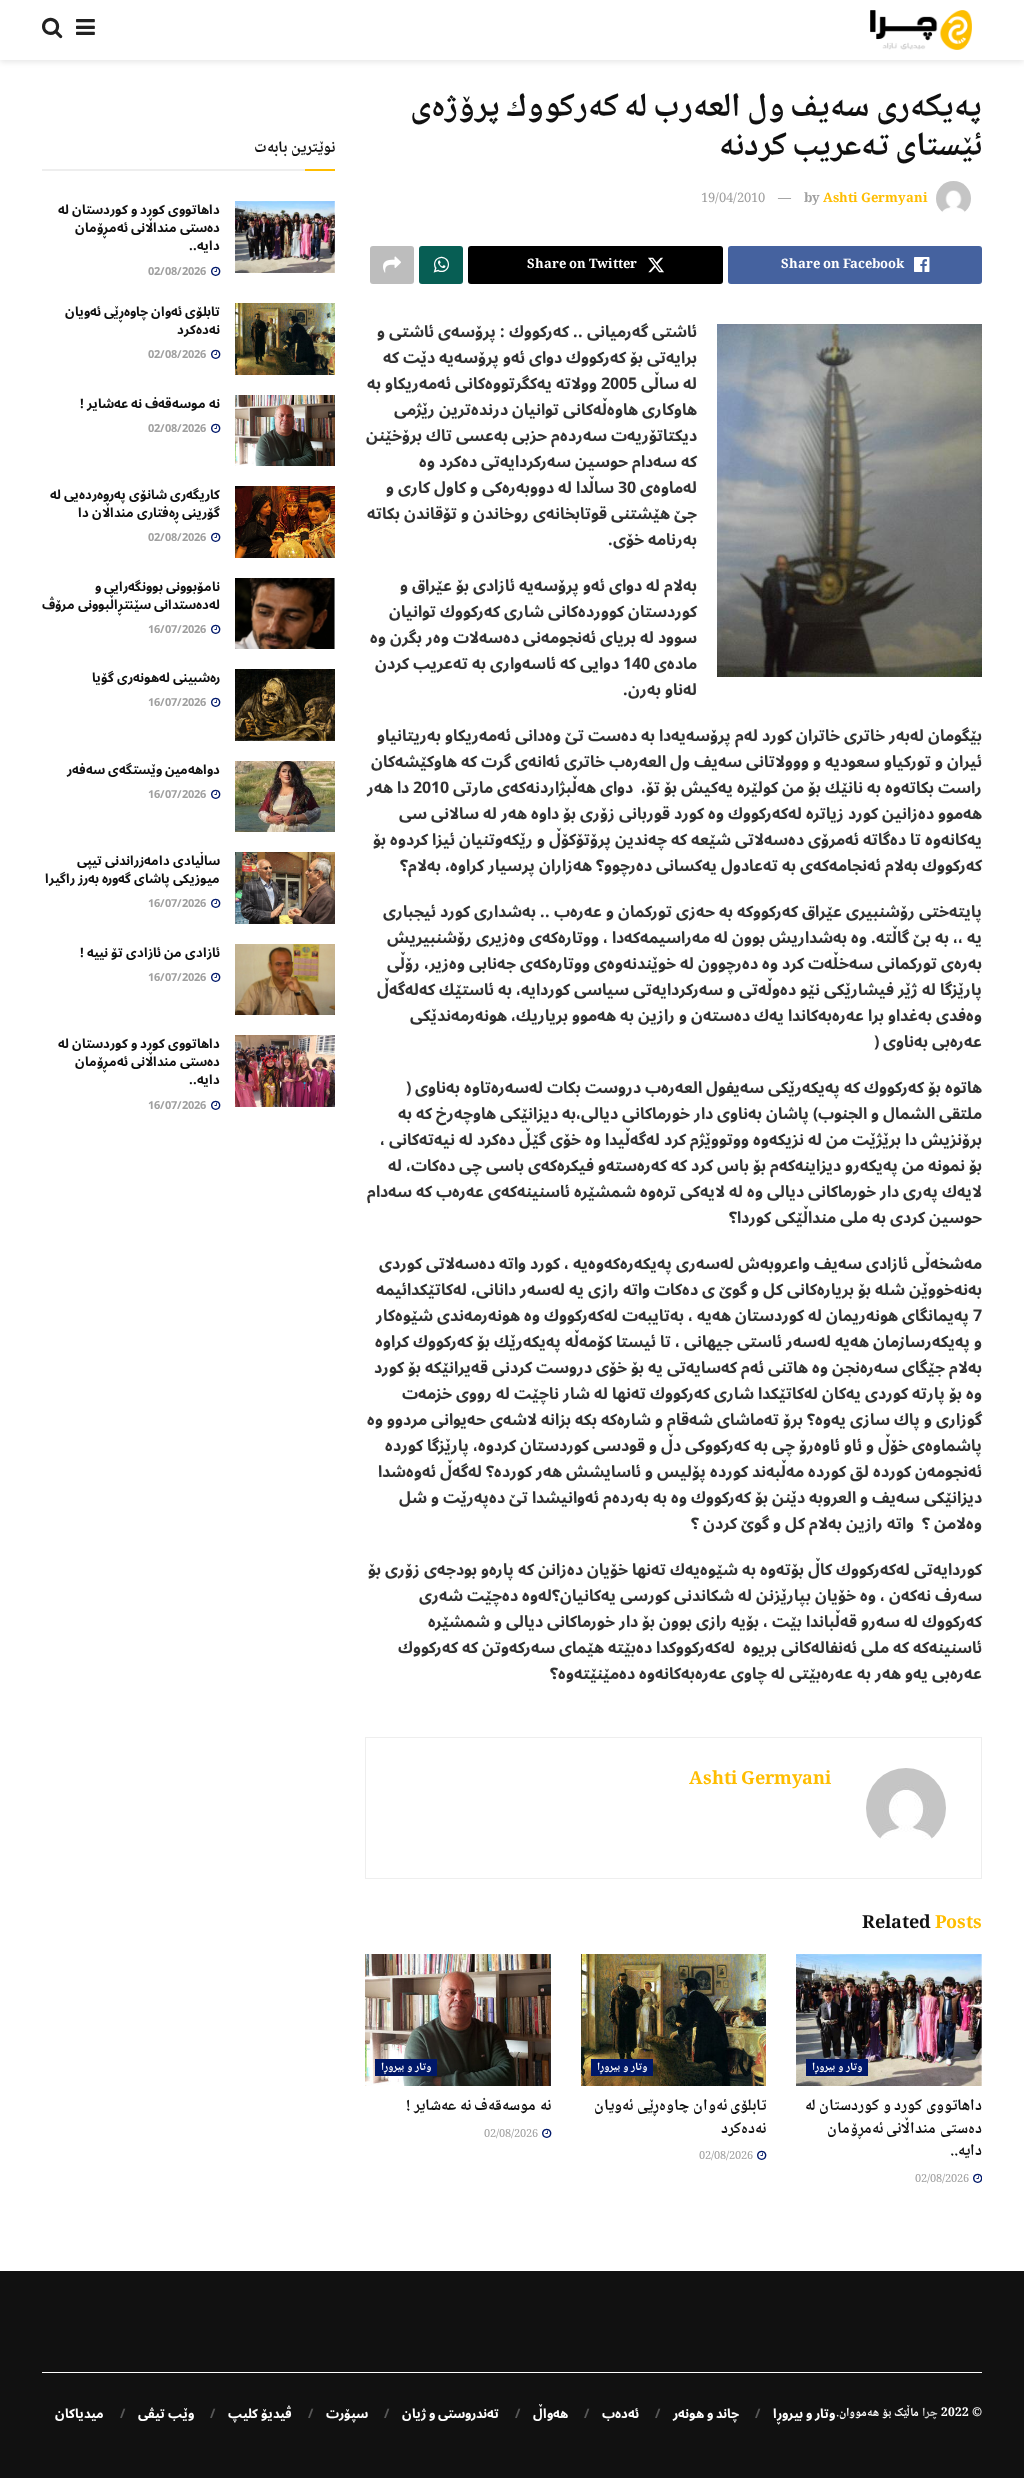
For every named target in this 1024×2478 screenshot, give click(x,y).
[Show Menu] (85, 30)
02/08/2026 (943, 2179)
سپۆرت (347, 2414)
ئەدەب (620, 2414)
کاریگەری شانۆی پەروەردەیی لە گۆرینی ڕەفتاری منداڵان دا (135, 504)
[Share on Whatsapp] (441, 265)
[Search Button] (52, 30)
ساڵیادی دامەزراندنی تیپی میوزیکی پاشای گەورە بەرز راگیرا (132, 870)
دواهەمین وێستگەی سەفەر (143, 770)
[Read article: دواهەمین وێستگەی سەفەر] (285, 797)
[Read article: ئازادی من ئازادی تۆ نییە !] (285, 980)
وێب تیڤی (166, 2414)
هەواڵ (550, 2414)
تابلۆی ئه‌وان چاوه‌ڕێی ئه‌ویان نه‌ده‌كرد (680, 2117)
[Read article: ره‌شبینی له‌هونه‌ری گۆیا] (285, 705)
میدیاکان (79, 2414)
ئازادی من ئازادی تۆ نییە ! (150, 953)
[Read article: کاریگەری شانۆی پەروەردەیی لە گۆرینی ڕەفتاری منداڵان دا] (285, 522)
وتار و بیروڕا (837, 2067)
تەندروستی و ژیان (450, 2414)
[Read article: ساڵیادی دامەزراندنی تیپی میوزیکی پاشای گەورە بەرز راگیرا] (285, 888)
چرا (930, 2413)
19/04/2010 (733, 199)
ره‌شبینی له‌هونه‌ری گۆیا (156, 678)
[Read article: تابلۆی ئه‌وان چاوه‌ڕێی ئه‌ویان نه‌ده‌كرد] (674, 2020)
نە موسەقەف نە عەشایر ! (478, 2106)
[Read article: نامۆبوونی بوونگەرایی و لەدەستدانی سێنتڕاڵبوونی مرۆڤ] (285, 614)
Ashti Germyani (875, 199)
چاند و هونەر (706, 2414)
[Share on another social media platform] (392, 265)
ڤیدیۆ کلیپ (260, 2414)
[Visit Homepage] (921, 30)
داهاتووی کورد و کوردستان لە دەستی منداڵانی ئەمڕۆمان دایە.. (893, 2129)
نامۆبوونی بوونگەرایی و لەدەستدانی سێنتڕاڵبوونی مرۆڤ (131, 596)
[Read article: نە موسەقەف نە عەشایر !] (458, 2020)
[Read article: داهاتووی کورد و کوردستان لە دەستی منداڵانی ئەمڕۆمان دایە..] (889, 2020)
